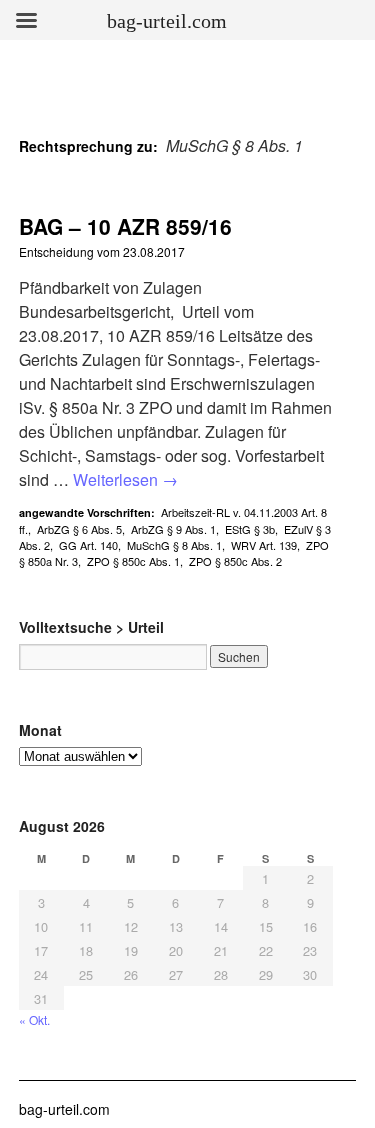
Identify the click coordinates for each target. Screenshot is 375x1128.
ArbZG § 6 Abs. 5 (79, 529)
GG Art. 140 (88, 545)
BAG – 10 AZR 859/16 (125, 226)
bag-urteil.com (64, 1109)
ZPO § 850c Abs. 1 (133, 561)
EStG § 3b (250, 529)
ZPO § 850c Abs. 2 (235, 561)
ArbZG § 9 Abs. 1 (173, 529)
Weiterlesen (125, 479)
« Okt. (34, 1019)
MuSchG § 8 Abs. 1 (174, 545)
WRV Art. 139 (264, 545)
